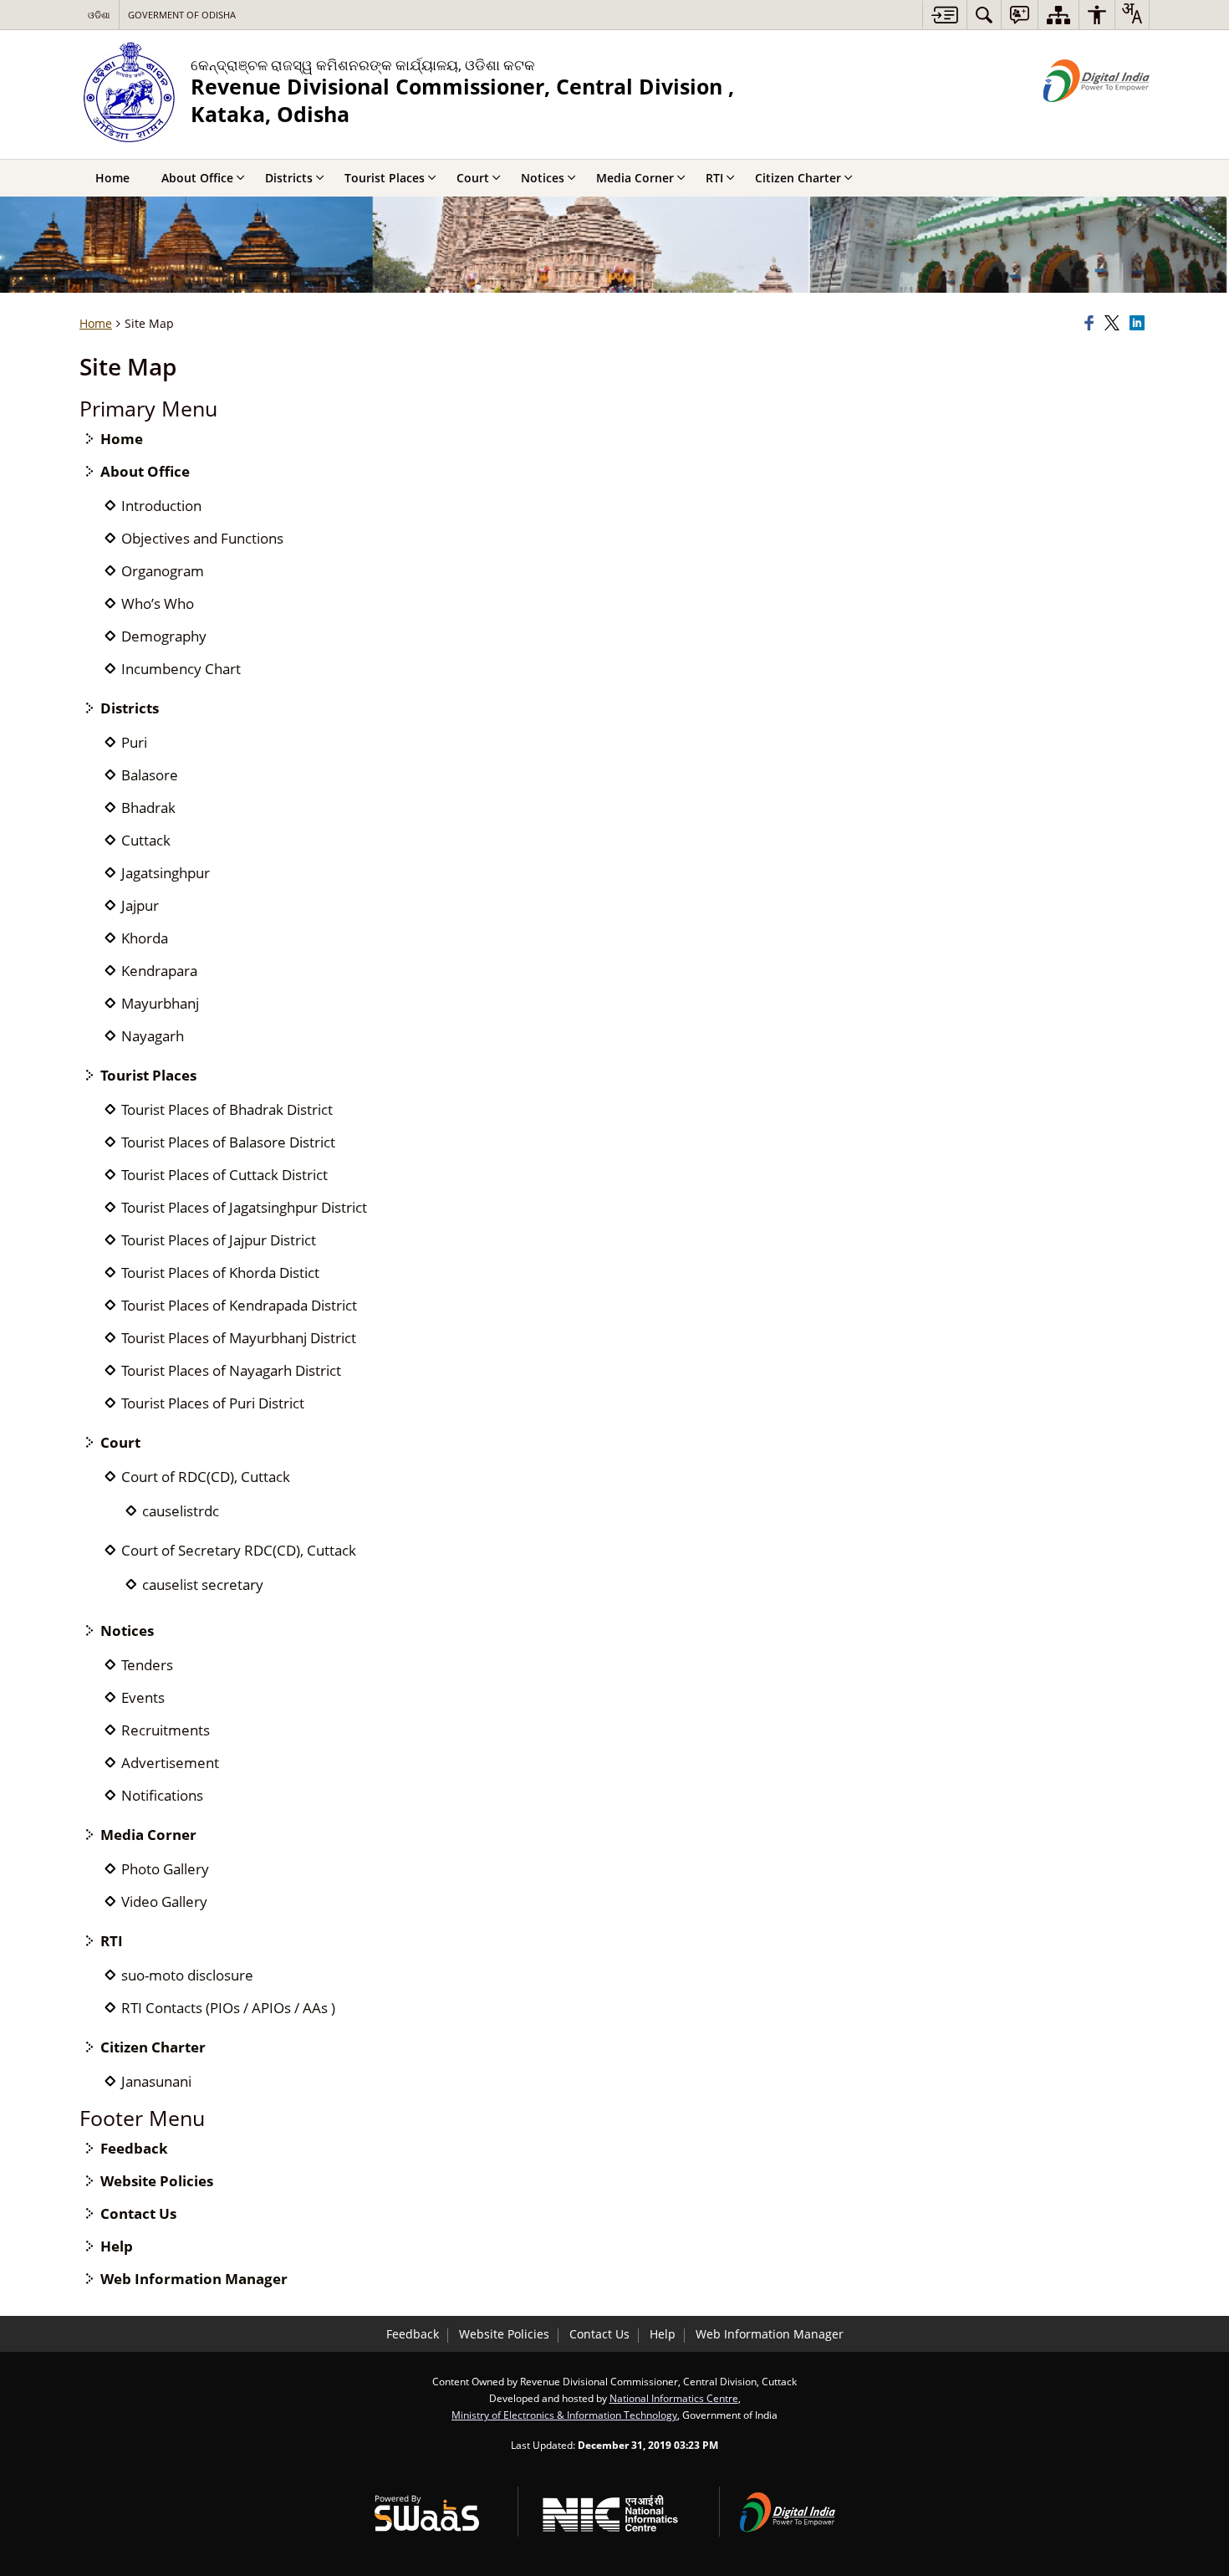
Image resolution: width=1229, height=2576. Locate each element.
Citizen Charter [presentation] (153, 2047)
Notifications (162, 1795)
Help (117, 2246)
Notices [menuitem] (543, 178)
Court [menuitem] (473, 178)
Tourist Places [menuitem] (385, 178)
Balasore (150, 775)
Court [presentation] (120, 1442)
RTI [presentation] (112, 1941)
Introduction (161, 506)
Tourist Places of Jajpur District (219, 1240)
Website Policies (157, 2181)
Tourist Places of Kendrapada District (239, 1305)
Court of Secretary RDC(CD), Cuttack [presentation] (239, 1550)
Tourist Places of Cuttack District (224, 1175)
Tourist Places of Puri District (213, 1403)
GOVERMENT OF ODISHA (182, 15)
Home (122, 439)
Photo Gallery (165, 1869)
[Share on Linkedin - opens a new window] (1140, 324)
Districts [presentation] (130, 708)
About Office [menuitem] (197, 178)
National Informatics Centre (674, 2398)
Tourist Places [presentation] (148, 1075)
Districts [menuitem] (289, 178)
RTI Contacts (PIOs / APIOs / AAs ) (228, 2008)
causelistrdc (181, 1511)
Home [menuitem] (112, 178)
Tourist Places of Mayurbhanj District (239, 1338)
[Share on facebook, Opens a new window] (1092, 324)
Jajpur (140, 905)
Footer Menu (142, 2118)
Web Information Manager (194, 2279)
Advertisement (170, 1763)
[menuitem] (984, 15)
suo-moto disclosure (187, 1975)
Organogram (163, 571)
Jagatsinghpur (166, 873)
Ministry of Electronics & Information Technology (564, 2415)
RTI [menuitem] (714, 178)
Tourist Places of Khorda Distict (220, 1273)
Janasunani (156, 2081)
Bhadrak (148, 808)
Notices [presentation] (127, 1630)
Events (143, 1697)
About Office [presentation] (145, 471)
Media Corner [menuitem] (635, 178)
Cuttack (146, 840)
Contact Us (138, 2213)
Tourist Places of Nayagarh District (231, 1370)
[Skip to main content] (944, 15)
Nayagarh (153, 1036)
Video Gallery (164, 1901)
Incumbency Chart (181, 669)
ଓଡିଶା (99, 15)
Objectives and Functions (202, 538)
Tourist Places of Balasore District (228, 1142)
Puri (134, 742)
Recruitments (166, 1730)
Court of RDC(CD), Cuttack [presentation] (206, 1477)
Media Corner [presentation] (148, 1835)
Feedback (134, 2148)
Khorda (145, 938)
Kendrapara (159, 971)
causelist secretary (203, 1584)
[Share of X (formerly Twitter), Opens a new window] (1114, 324)
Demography (164, 636)
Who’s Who (158, 603)
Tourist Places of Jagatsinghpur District (244, 1207)
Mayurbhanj (160, 1003)
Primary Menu (148, 409)
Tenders (147, 1665)
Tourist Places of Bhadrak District (227, 1109)
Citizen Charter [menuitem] (798, 178)
